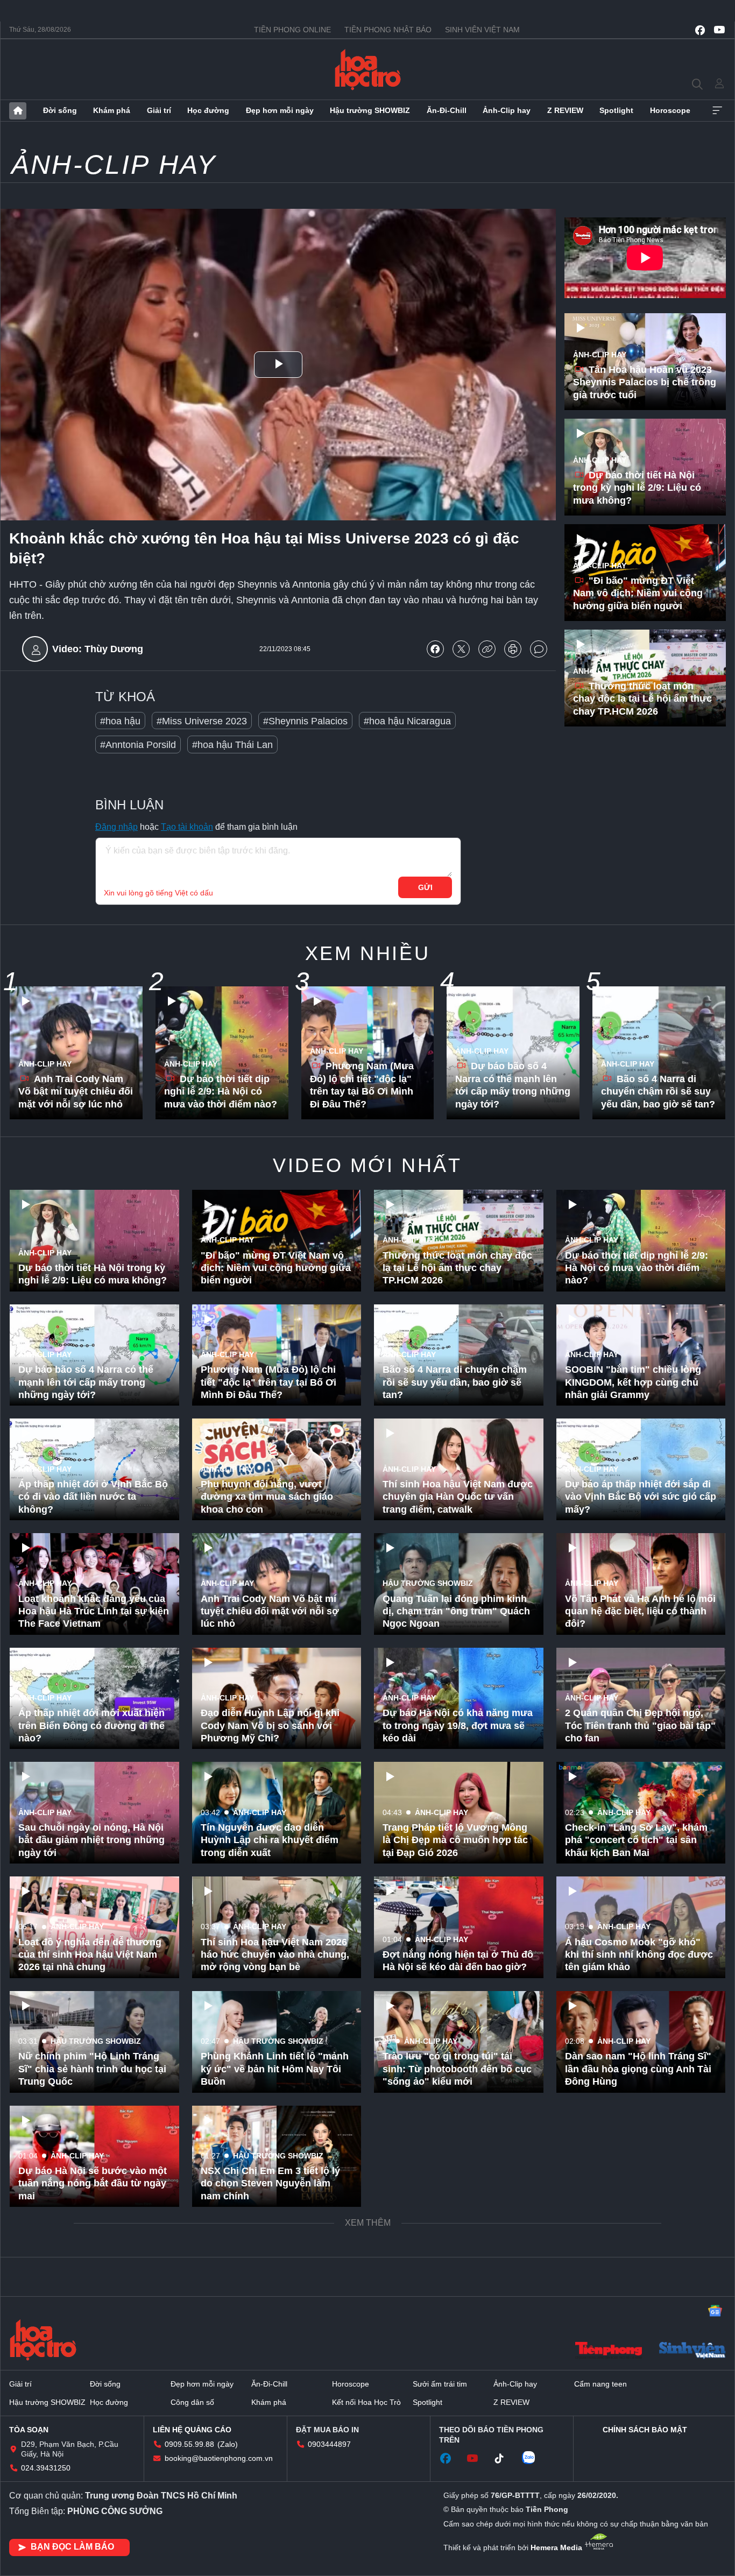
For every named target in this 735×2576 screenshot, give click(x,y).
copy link (487, 649)
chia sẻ (435, 649)
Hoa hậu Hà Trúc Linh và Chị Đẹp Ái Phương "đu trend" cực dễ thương (272, 2527)
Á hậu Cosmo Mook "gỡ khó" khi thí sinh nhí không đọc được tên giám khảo (639, 1955)
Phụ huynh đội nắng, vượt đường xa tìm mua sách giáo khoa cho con (267, 1497)
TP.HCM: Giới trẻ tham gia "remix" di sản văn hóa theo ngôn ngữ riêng (447, 2183)
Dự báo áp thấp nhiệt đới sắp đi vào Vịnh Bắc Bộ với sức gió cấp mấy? (641, 1497)
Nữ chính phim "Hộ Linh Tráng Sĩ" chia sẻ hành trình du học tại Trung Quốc (92, 2069)
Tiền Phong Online (292, 30)
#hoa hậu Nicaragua (407, 721)
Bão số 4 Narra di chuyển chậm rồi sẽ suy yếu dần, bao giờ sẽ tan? (658, 1092)
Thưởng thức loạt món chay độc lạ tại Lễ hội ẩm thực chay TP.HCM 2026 (642, 699)
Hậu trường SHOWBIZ (370, 110)
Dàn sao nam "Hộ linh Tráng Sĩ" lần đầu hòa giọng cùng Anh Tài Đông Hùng (638, 2069)
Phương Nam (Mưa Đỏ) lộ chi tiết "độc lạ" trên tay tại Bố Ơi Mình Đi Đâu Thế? (362, 1085)
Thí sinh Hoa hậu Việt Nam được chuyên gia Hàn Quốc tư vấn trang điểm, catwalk (458, 1497)
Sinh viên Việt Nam (482, 30)
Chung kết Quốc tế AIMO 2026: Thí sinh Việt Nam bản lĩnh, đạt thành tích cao (635, 2298)
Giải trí (159, 110)
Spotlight (616, 110)
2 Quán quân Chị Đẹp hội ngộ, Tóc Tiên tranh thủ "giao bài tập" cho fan (640, 1725)
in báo (513, 649)
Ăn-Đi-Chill (447, 110)
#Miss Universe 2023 (202, 721)
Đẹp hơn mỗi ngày (280, 110)
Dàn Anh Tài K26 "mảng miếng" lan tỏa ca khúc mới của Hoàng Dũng (274, 2298)
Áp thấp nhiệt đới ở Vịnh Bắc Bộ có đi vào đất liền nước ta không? (93, 1497)
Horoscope (670, 110)
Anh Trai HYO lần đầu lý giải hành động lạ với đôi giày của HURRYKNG (633, 2527)
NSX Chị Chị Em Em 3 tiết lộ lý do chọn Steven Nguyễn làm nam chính (270, 2183)
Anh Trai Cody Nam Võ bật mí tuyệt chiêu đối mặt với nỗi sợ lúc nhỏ (76, 1092)
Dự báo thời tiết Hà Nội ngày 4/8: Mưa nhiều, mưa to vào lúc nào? (276, 2419)
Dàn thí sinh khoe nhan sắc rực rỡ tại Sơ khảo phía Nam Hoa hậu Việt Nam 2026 (90, 2527)
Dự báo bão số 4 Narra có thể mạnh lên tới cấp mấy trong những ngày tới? (513, 1085)
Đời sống (60, 110)
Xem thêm (717, 111)
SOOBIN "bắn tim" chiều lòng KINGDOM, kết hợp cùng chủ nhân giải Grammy (633, 1382)
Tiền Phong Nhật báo (388, 30)
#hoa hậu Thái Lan (232, 745)
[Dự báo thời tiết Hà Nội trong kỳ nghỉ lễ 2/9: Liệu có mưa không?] (645, 467)
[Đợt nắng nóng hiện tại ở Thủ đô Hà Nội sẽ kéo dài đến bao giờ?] (459, 1927)
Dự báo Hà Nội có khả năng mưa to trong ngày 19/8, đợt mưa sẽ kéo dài (458, 1725)
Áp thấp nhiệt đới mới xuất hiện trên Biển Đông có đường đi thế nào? (91, 1725)
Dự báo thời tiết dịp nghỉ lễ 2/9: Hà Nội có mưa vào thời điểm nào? (221, 1092)
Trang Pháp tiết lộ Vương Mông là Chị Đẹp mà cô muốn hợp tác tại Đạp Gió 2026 (455, 1840)
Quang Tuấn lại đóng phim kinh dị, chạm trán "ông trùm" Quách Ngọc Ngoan (456, 1611)
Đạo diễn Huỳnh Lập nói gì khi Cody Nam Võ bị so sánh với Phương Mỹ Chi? (270, 1725)
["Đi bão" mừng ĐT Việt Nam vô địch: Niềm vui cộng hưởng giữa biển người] (645, 573)
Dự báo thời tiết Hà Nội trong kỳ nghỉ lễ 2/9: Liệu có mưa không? (637, 488)
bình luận (539, 649)
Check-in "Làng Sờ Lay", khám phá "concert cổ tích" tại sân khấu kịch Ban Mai (636, 1840)
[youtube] (719, 30)
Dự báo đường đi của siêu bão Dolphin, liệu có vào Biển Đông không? (454, 2527)
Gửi (425, 887)
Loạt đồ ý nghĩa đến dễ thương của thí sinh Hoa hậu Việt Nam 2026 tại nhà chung (90, 1955)
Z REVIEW (565, 110)
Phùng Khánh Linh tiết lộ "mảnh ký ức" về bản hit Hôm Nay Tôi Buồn (275, 2069)
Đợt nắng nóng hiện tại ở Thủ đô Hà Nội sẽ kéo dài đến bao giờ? (458, 1961)
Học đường (208, 110)
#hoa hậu (120, 721)
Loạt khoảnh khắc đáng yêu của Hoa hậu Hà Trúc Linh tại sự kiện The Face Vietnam (94, 1611)
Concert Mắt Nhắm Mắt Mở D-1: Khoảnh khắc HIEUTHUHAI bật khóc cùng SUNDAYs (637, 2412)
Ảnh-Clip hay (507, 110)
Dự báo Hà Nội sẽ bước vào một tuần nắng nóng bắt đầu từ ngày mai (93, 2183)
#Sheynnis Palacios (305, 721)
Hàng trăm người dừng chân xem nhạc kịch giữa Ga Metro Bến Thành (450, 2412)
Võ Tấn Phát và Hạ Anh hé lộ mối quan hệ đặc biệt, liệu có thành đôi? (640, 1611)
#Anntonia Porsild (138, 745)
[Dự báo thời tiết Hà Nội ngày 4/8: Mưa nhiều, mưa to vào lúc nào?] (277, 2385)
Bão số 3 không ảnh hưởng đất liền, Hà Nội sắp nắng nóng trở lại (454, 2298)
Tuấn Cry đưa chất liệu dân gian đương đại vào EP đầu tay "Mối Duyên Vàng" (638, 2183)
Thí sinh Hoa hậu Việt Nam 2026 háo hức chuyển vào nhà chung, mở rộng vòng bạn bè (275, 1955)
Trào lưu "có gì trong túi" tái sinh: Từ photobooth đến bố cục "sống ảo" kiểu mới (457, 2069)
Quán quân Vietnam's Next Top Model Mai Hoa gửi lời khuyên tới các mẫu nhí (89, 2298)
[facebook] (700, 30)
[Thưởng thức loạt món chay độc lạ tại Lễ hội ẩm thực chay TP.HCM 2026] (645, 678)
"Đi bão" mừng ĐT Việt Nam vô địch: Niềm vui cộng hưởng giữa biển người (638, 593)
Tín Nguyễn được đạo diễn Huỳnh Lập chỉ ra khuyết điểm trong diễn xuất (270, 1840)
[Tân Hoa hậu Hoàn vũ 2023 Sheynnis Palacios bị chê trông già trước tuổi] (645, 362)
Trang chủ (18, 111)
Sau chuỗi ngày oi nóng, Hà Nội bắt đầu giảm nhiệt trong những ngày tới (91, 1840)
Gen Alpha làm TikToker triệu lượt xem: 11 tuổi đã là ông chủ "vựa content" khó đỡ (90, 2412)
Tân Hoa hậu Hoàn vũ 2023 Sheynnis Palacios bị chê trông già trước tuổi (645, 382)
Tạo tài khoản (187, 827)
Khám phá (112, 110)
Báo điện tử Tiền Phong (368, 69)
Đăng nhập (116, 827)
